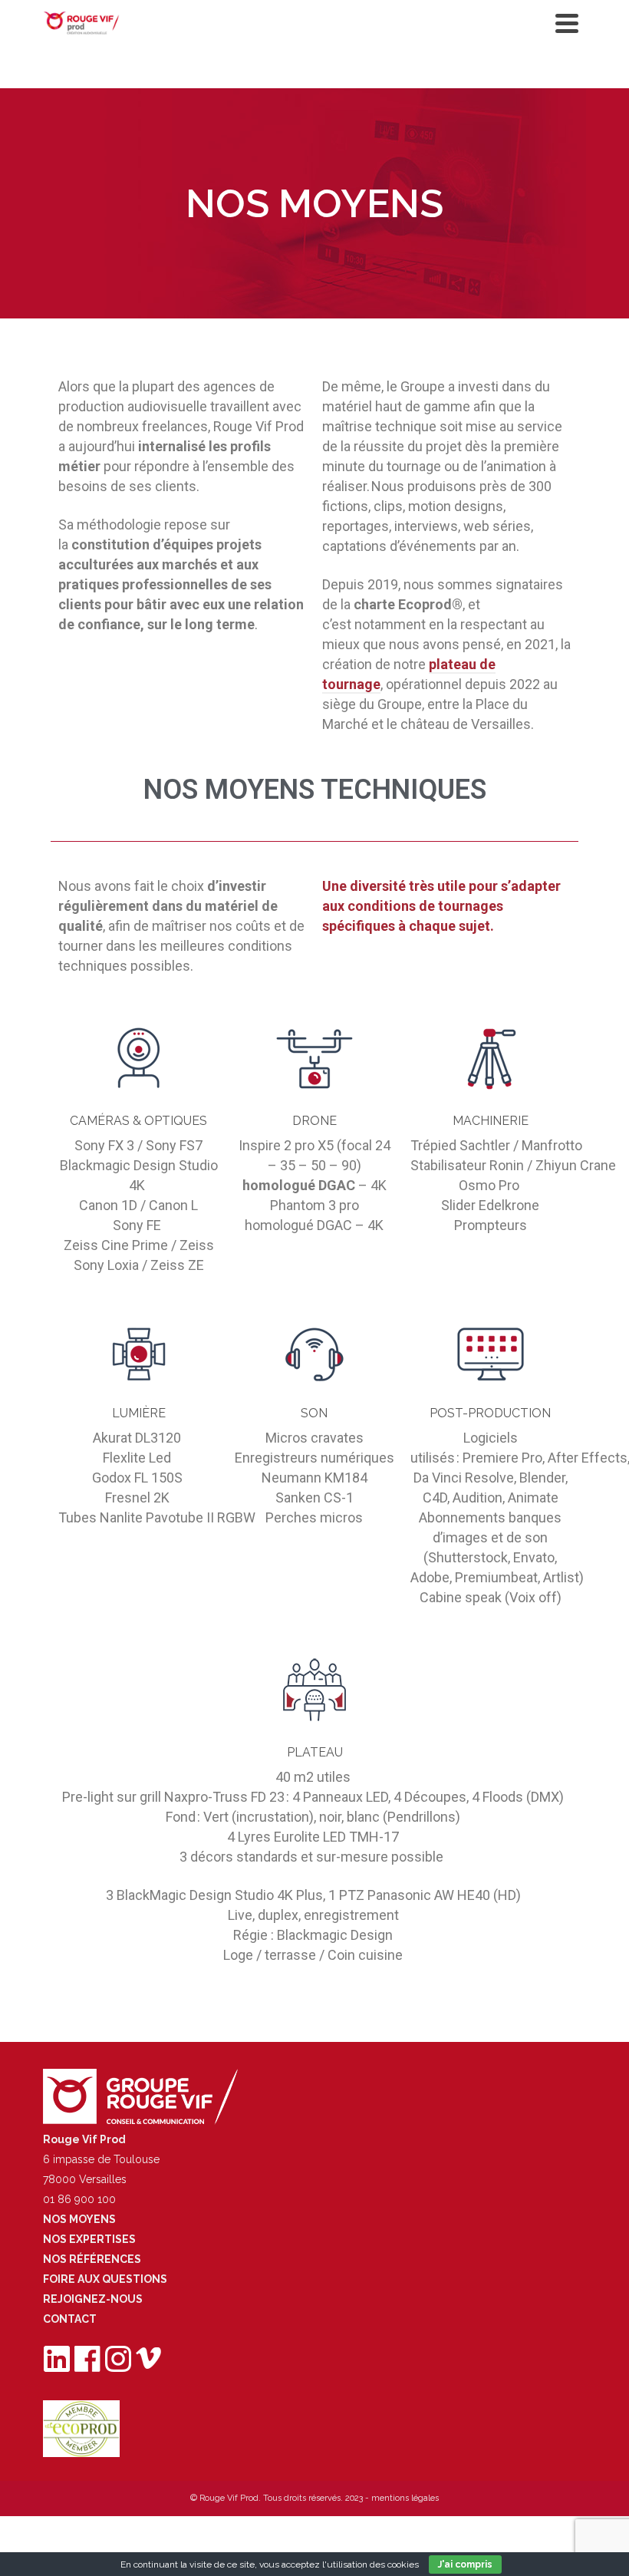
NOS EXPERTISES (89, 2239)
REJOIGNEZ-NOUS (93, 2299)
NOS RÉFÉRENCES (92, 2259)
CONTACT (70, 2319)
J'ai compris (465, 2564)
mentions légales (405, 2498)
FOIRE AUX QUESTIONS (105, 2279)
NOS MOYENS (79, 2219)
